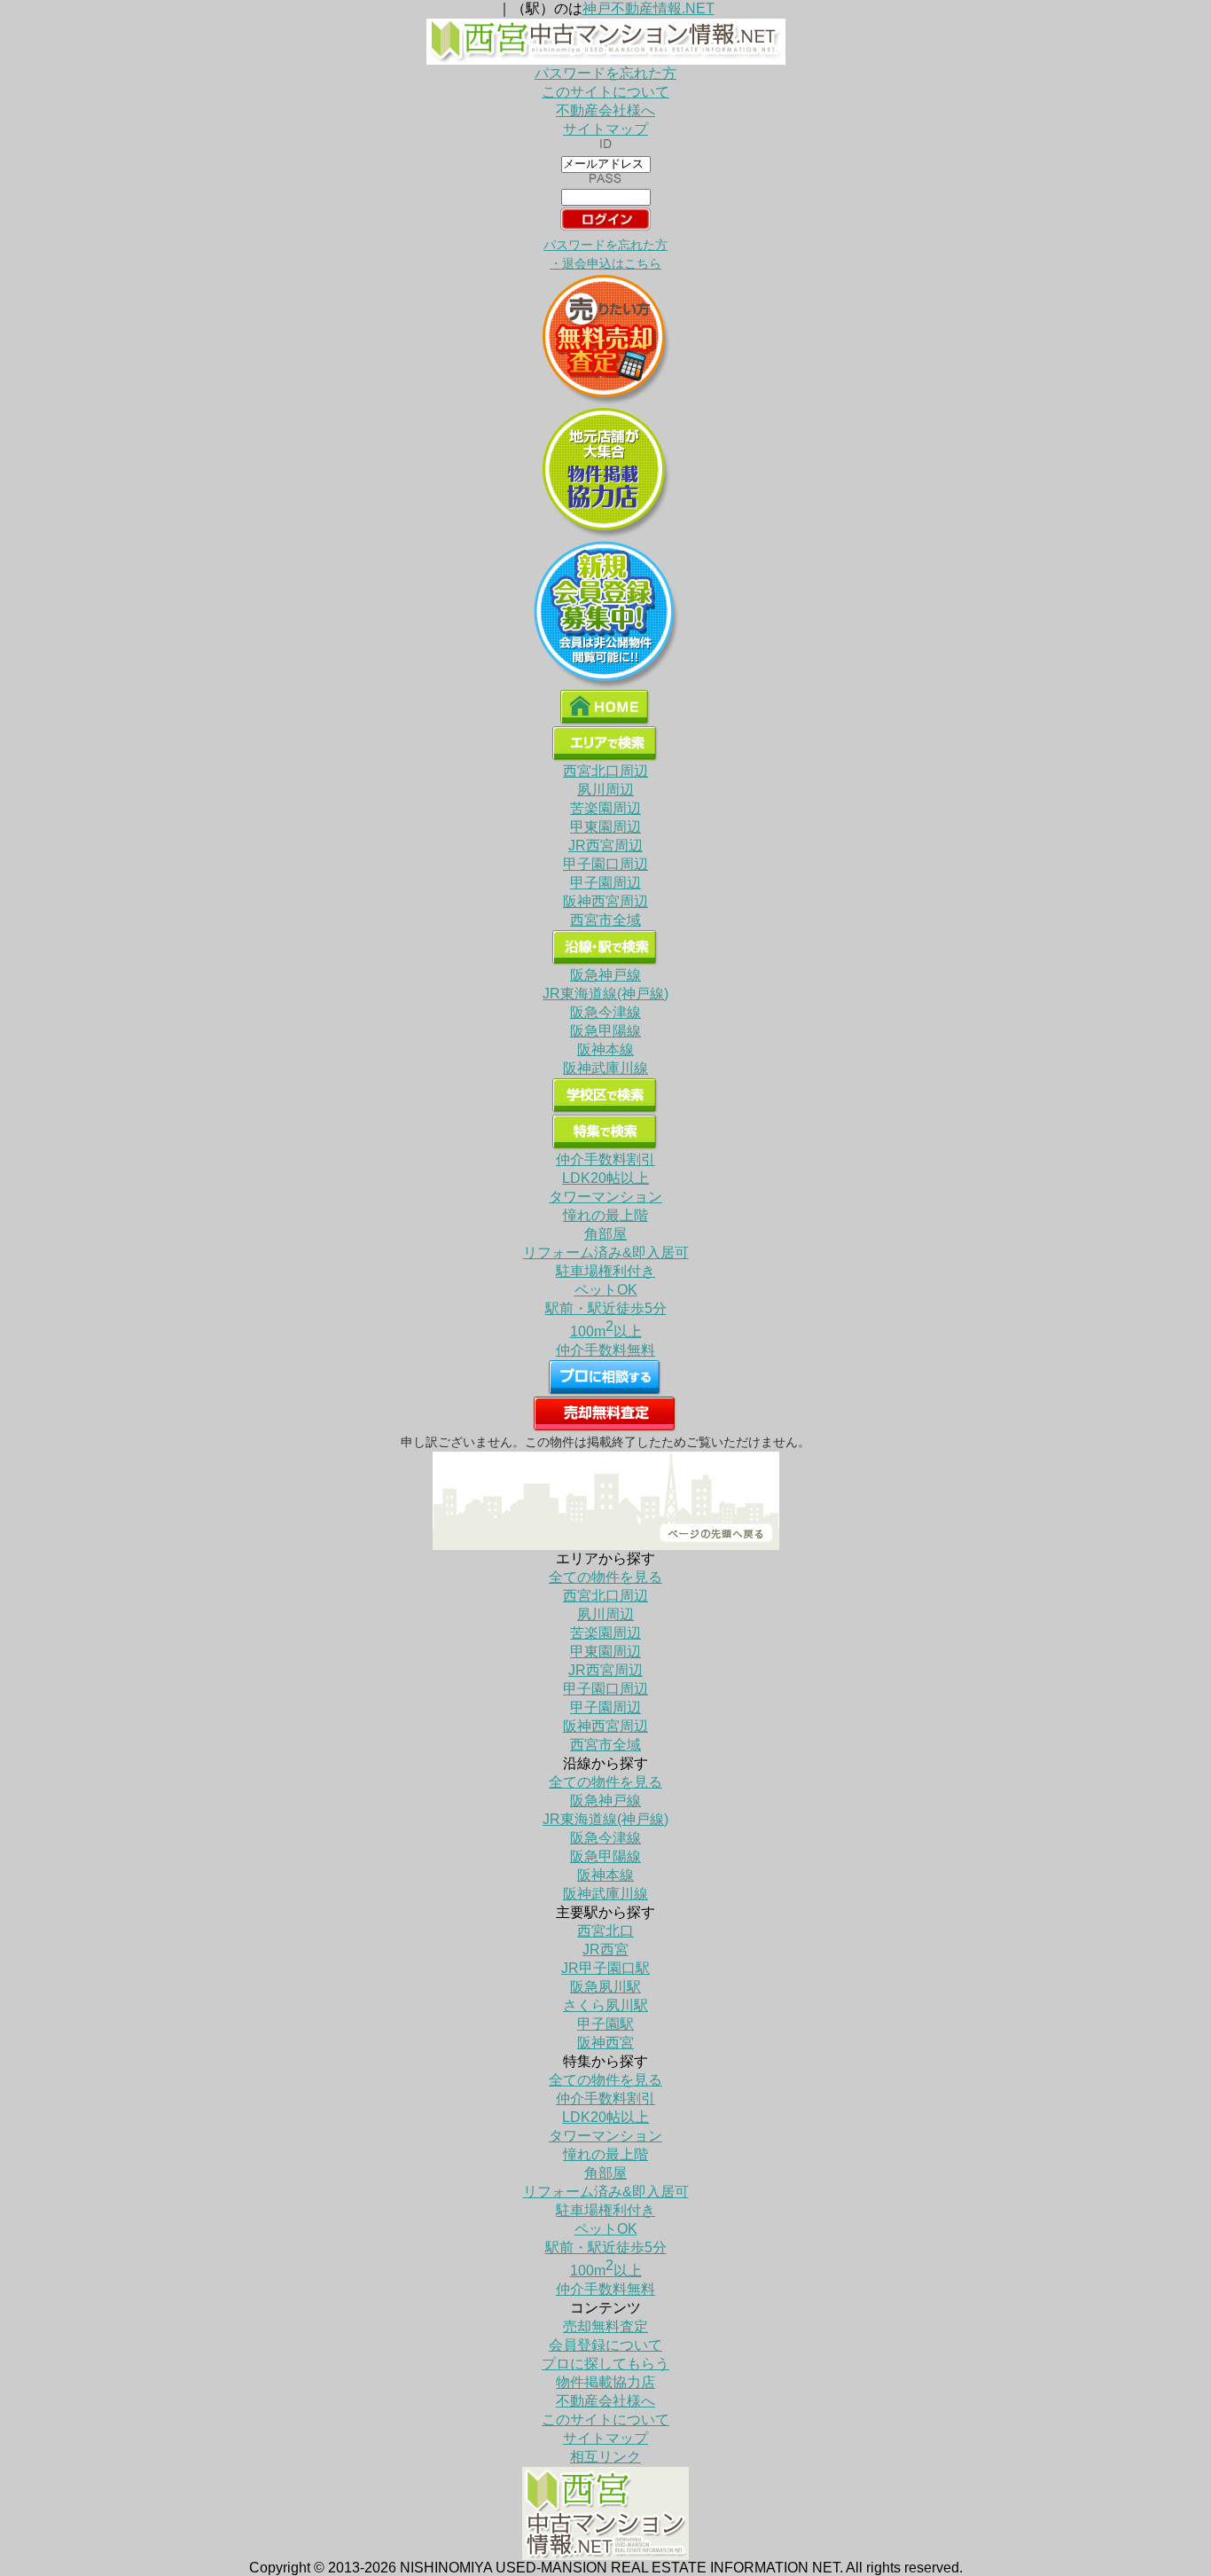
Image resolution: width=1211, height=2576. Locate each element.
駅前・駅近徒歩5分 (606, 1308)
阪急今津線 (605, 1012)
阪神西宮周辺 (605, 901)
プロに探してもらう (605, 2364)
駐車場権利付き (605, 1271)
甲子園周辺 (605, 883)
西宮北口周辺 (605, 771)
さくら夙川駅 (605, 2005)
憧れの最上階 (605, 1215)
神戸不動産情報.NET (648, 8)
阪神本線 (605, 1049)
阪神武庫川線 (605, 1068)
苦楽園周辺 (605, 808)
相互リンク (605, 2457)
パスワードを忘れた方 (605, 73)
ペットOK (606, 1290)
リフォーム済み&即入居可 (606, 1253)
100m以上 (606, 1331)
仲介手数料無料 (605, 1350)
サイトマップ (605, 129)
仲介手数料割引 (605, 1159)
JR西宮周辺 (605, 846)
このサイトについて (605, 92)
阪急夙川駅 (605, 1987)
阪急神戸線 (605, 975)
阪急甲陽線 (605, 1031)
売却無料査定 (605, 2326)
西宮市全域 (605, 920)
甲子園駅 (605, 2024)
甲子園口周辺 (605, 864)
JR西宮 (605, 1950)
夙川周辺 (605, 790)
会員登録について (605, 2345)
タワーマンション (605, 1197)
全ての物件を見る (605, 1577)
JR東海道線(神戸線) (605, 994)
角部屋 (605, 1234)
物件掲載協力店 (605, 2382)
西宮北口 (605, 1931)
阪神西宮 (605, 2043)
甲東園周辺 (605, 827)
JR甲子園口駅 (605, 1968)
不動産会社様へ (605, 110)
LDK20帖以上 (605, 1178)
